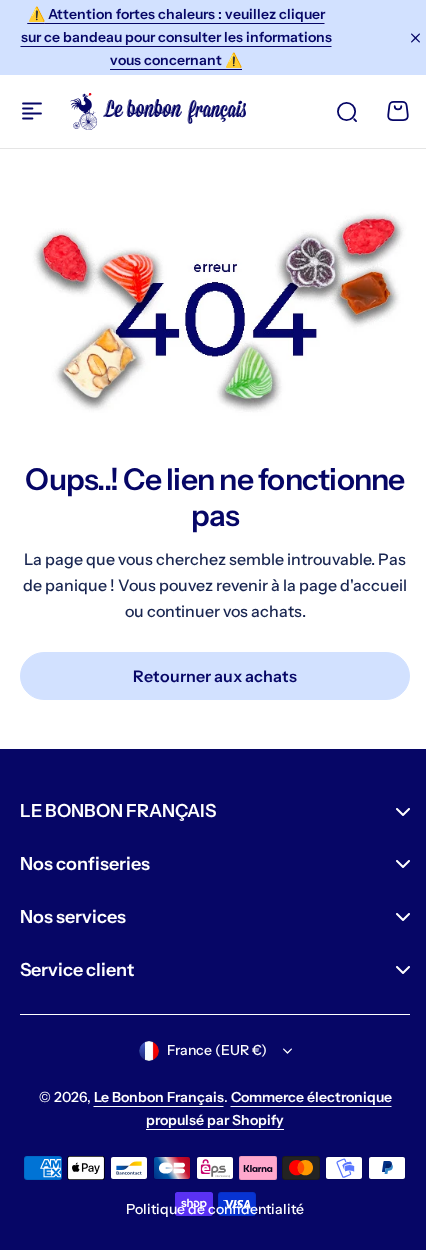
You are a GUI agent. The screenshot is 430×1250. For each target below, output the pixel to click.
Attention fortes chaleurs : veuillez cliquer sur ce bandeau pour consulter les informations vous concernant (176, 37)
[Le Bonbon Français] (158, 111)
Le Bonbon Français (151, 1097)
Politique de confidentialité (208, 1208)
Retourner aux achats (215, 676)
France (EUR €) (209, 1050)
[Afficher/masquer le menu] (32, 111)
